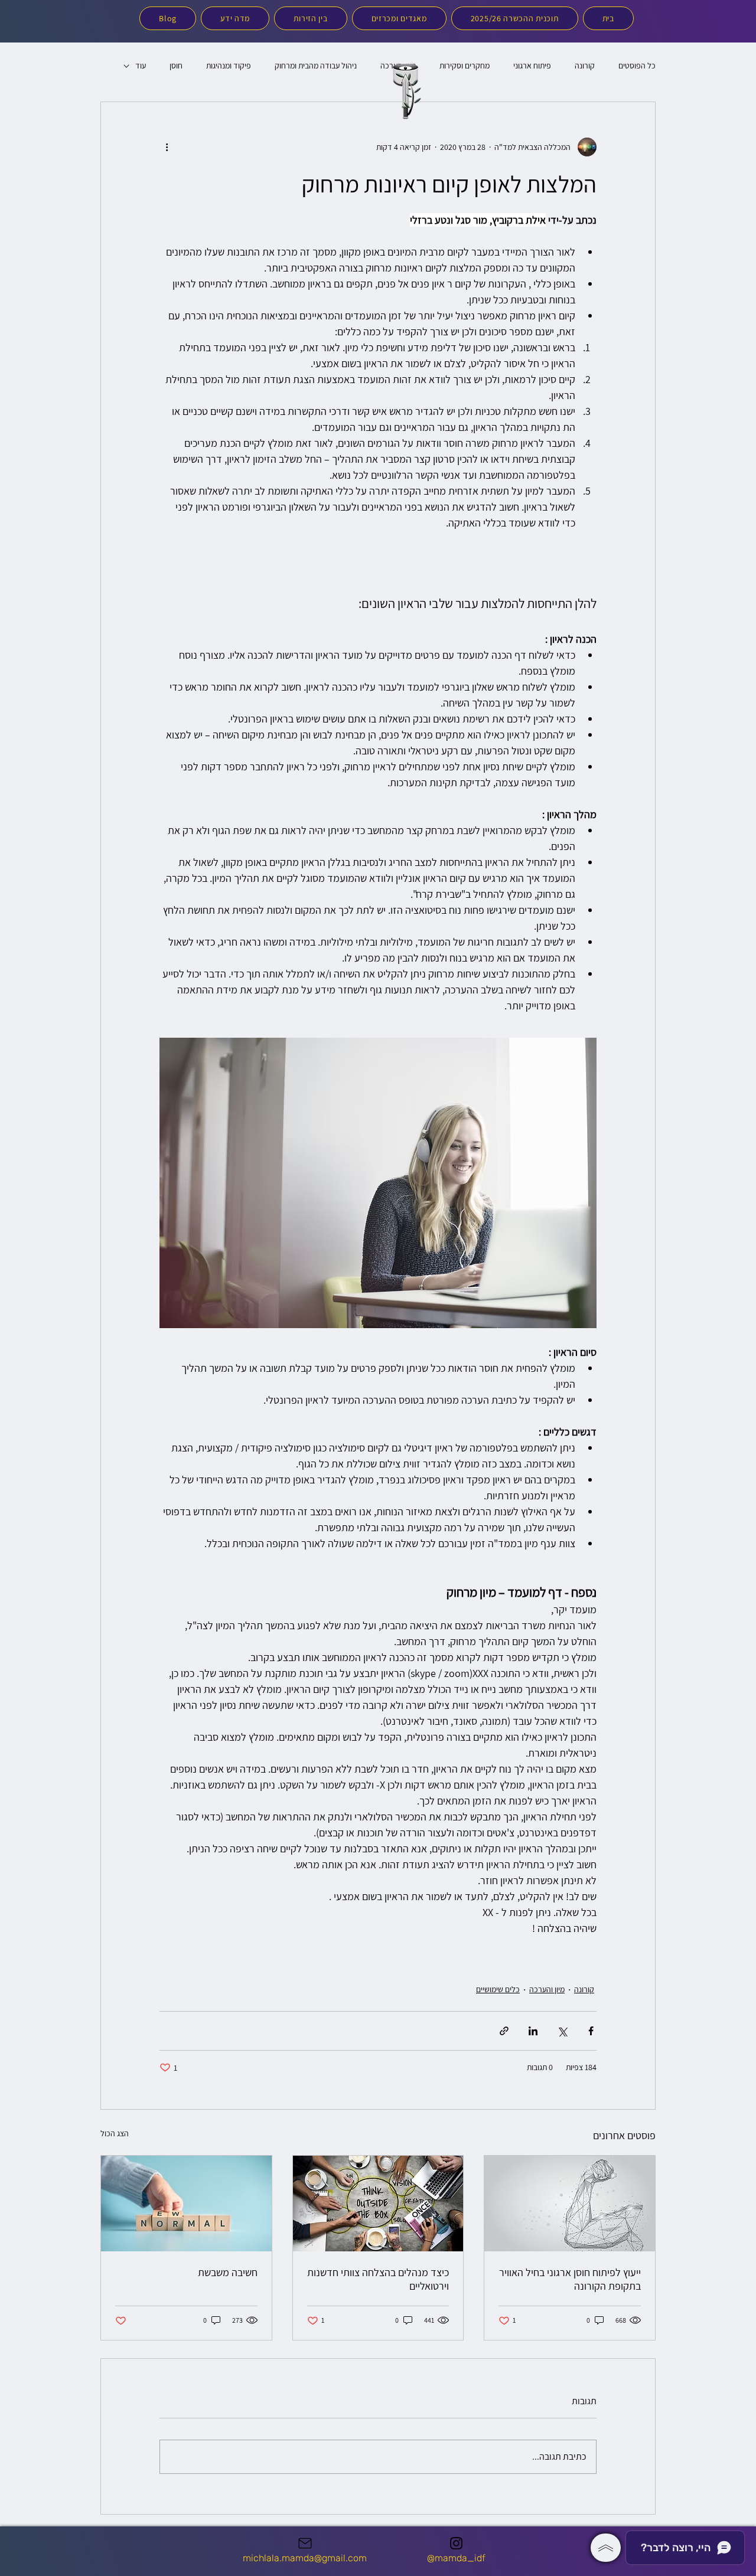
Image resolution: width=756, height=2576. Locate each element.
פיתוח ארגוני (532, 66)
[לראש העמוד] (606, 2548)
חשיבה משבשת (228, 2272)
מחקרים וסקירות (465, 66)
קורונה (585, 66)
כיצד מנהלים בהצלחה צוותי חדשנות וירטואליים (378, 2279)
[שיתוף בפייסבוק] (591, 2031)
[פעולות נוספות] (167, 147)
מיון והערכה (547, 1989)
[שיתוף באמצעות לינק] (504, 2031)
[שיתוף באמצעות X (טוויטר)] (562, 2031)
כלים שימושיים (498, 1989)
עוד (141, 66)
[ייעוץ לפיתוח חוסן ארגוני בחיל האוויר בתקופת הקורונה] (570, 2204)
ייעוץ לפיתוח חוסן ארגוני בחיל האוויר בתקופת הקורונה (570, 2279)
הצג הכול (115, 2133)
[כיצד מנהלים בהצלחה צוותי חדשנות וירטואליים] (378, 2204)
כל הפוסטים (637, 66)
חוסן (176, 66)
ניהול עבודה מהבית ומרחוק (316, 66)
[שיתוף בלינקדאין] (533, 2031)
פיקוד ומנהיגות (229, 66)
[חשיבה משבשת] (186, 2204)
